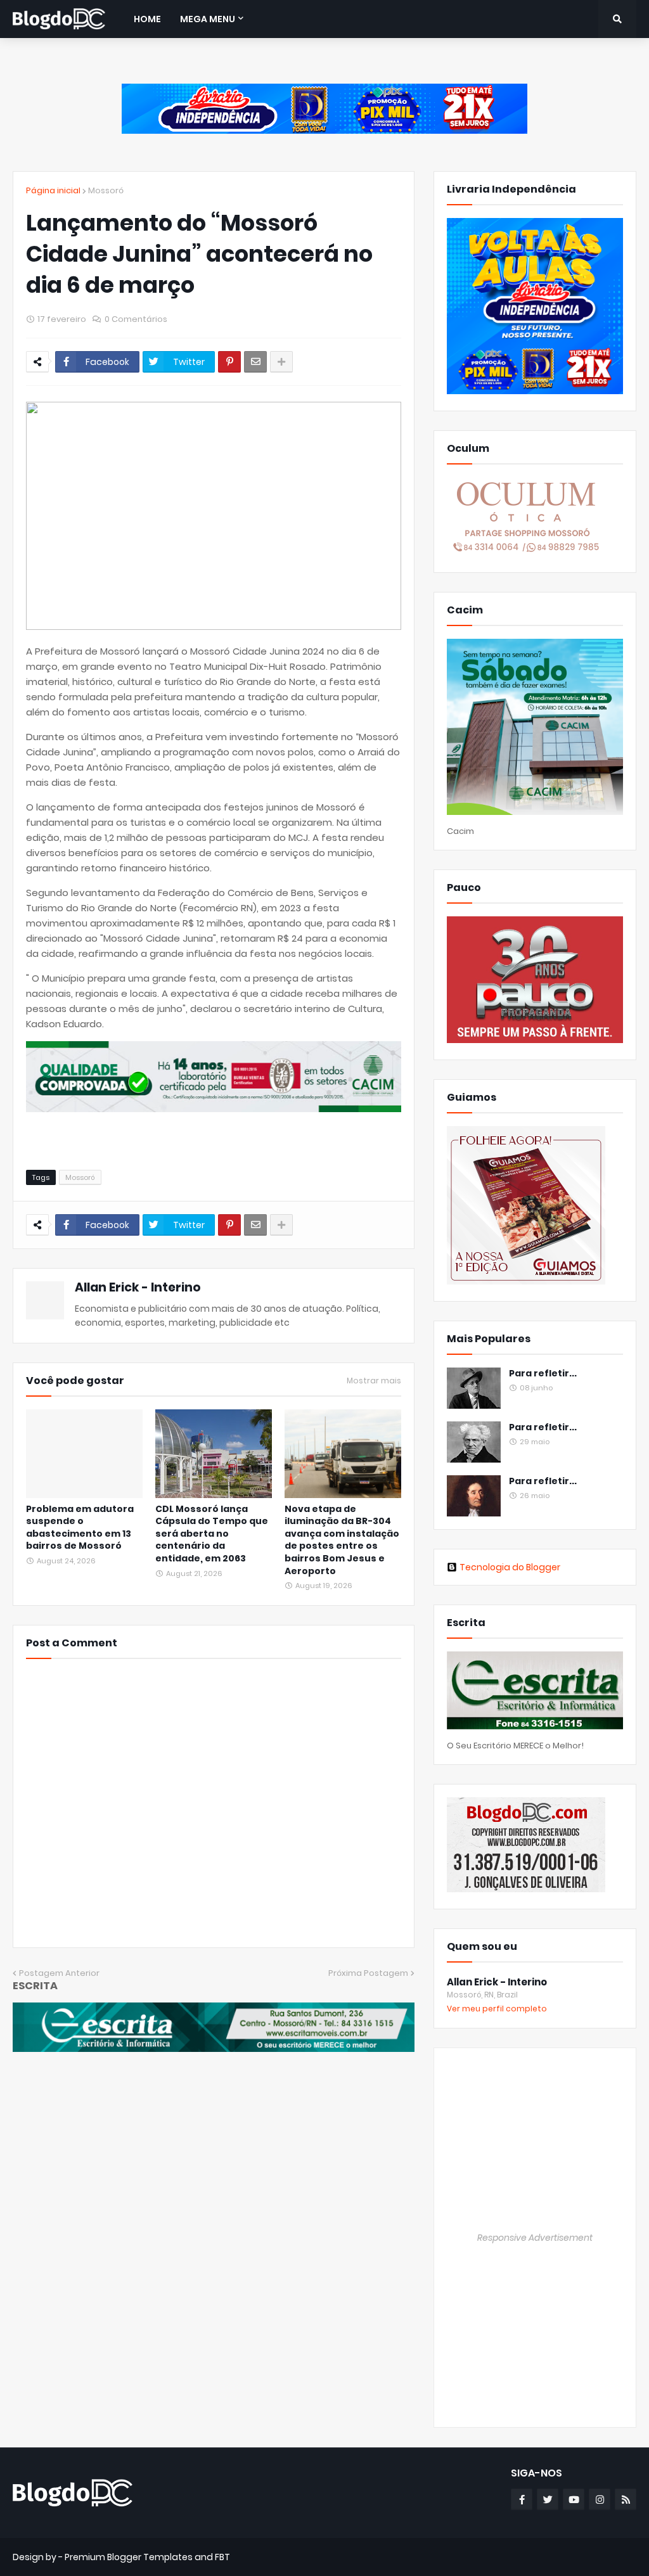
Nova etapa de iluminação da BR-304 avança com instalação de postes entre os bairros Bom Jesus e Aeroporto (342, 1540)
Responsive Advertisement (535, 2238)
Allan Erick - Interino (138, 1287)
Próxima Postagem (368, 1973)
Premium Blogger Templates (129, 2557)
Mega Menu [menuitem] (208, 19)
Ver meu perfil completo (497, 2009)
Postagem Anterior (59, 1973)
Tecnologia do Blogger (510, 1567)
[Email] (255, 362)
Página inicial (53, 190)
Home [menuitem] (147, 19)
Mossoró (106, 190)
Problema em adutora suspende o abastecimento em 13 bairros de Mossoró (80, 1528)
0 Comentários (136, 319)
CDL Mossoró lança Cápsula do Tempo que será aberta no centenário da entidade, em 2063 (212, 1534)
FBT (222, 2557)
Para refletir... (543, 1374)
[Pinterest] (229, 362)
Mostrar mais (374, 1381)
